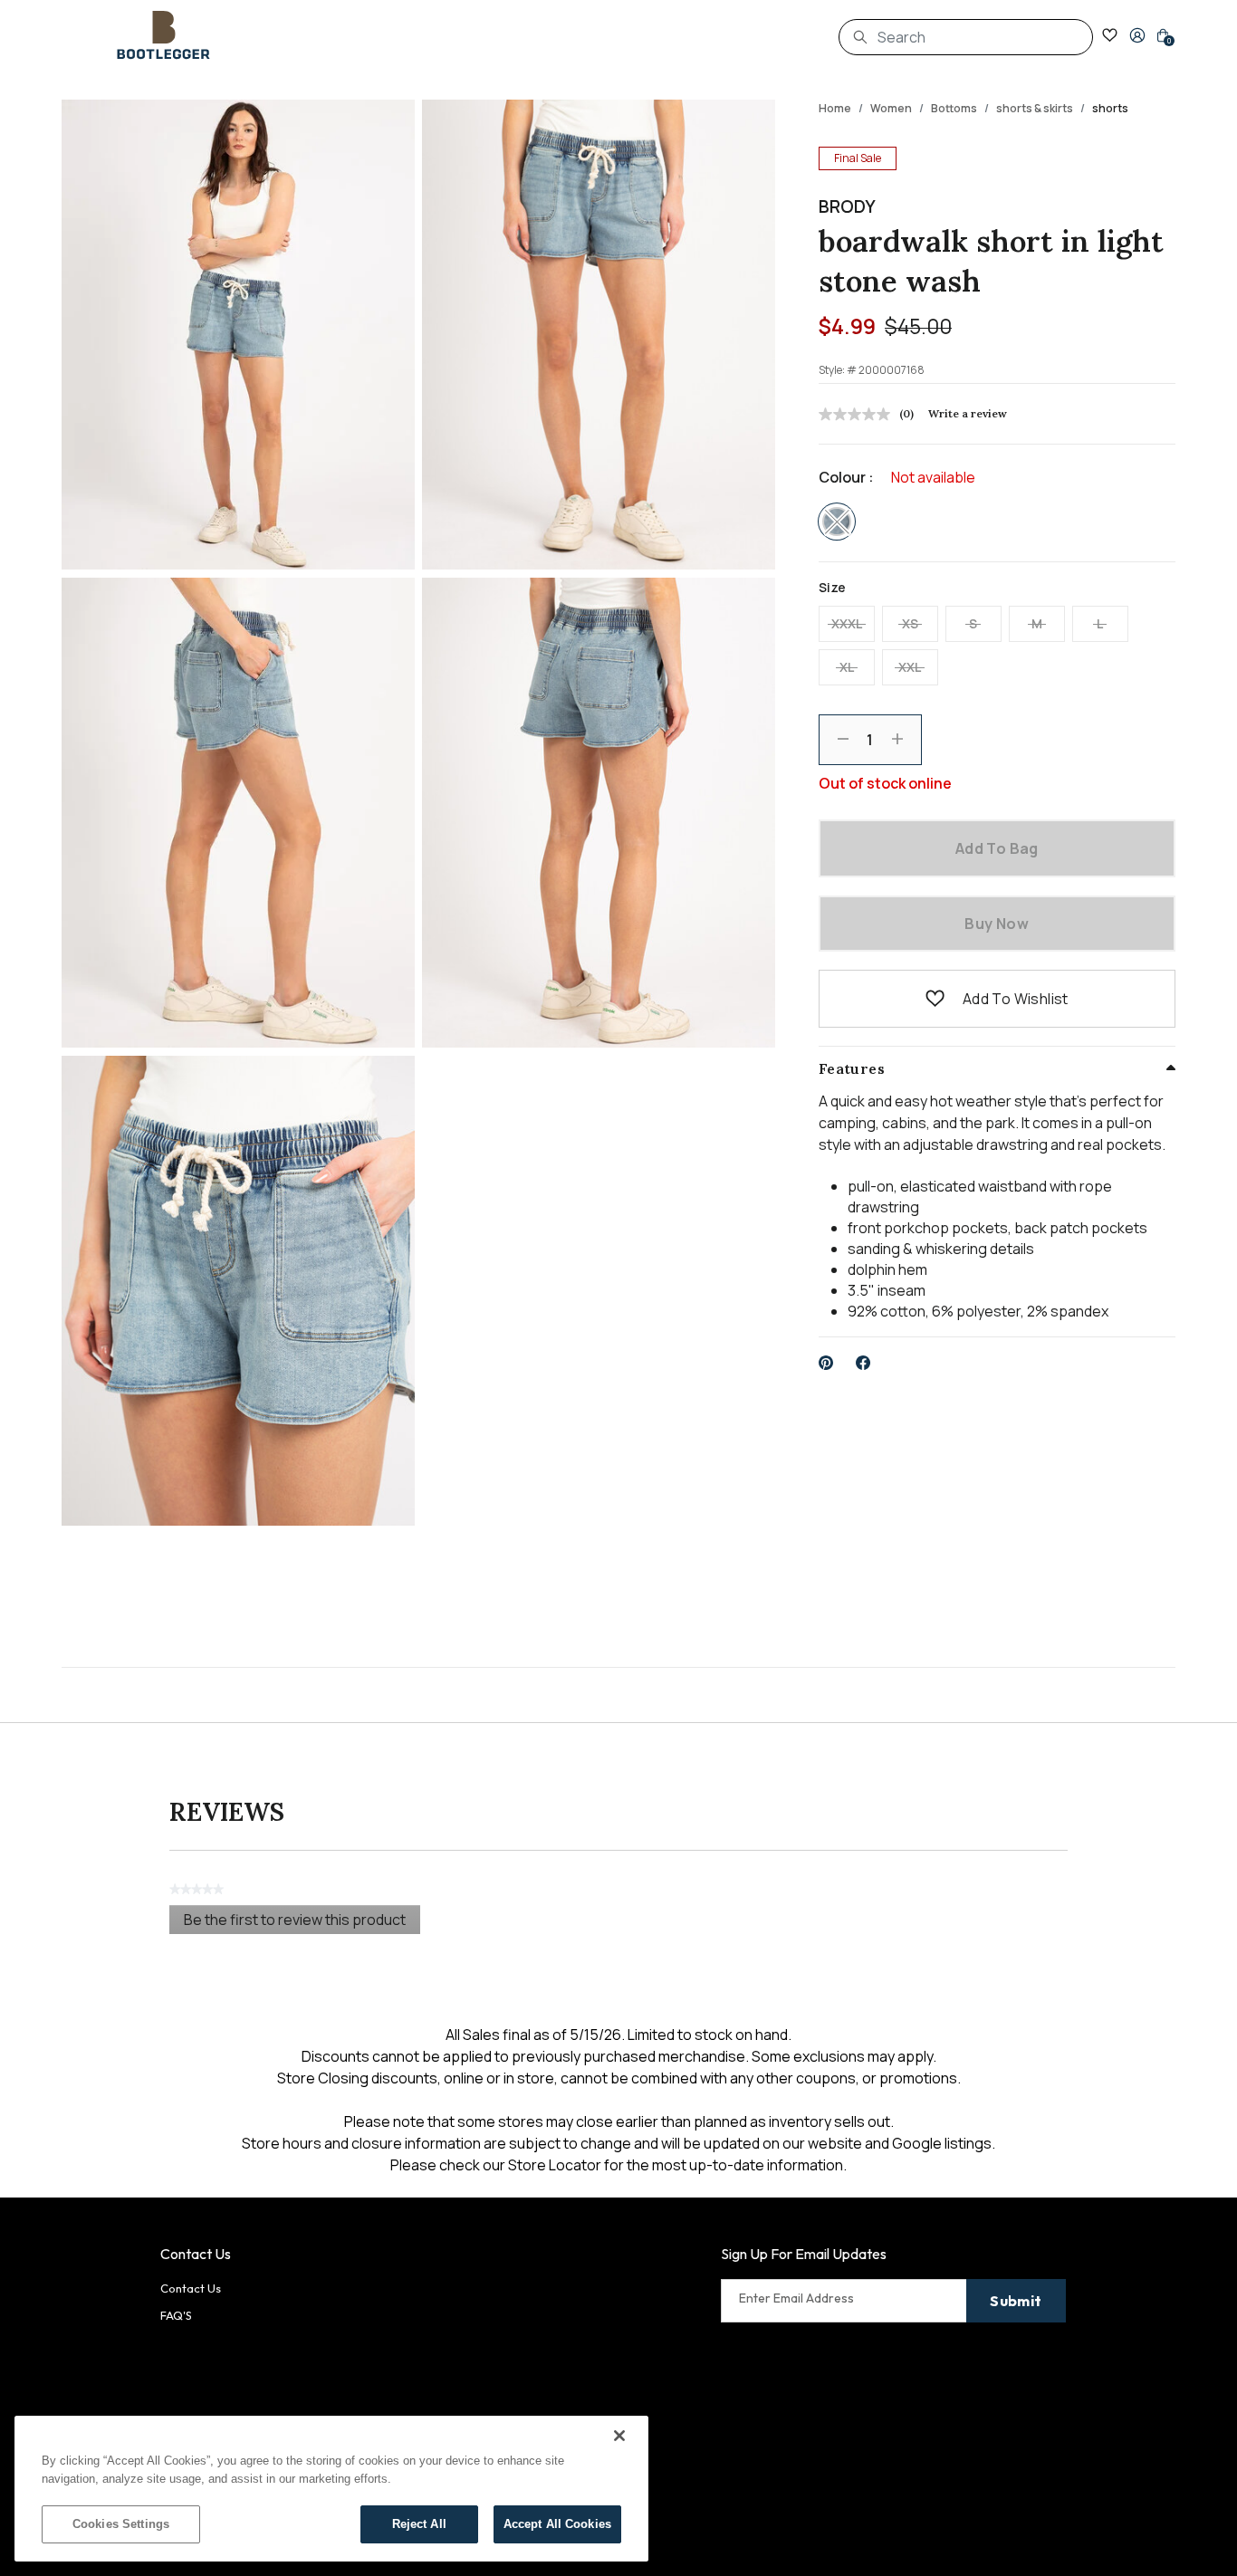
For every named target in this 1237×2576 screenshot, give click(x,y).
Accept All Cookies (557, 2524)
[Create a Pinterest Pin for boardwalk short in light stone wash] (826, 1363)
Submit (1016, 2301)
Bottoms (954, 108)
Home (835, 108)
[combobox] (966, 37)
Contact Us (191, 2288)
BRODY (847, 206)
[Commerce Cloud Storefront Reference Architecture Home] (164, 35)
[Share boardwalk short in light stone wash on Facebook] (863, 1363)
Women (891, 108)
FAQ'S (176, 2315)
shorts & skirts (1035, 108)
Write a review (968, 413)
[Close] (619, 2436)
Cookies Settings (121, 2524)
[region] (331, 2489)
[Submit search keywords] (860, 37)
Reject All (419, 2524)
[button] (1137, 35)
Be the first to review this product (302, 1922)
